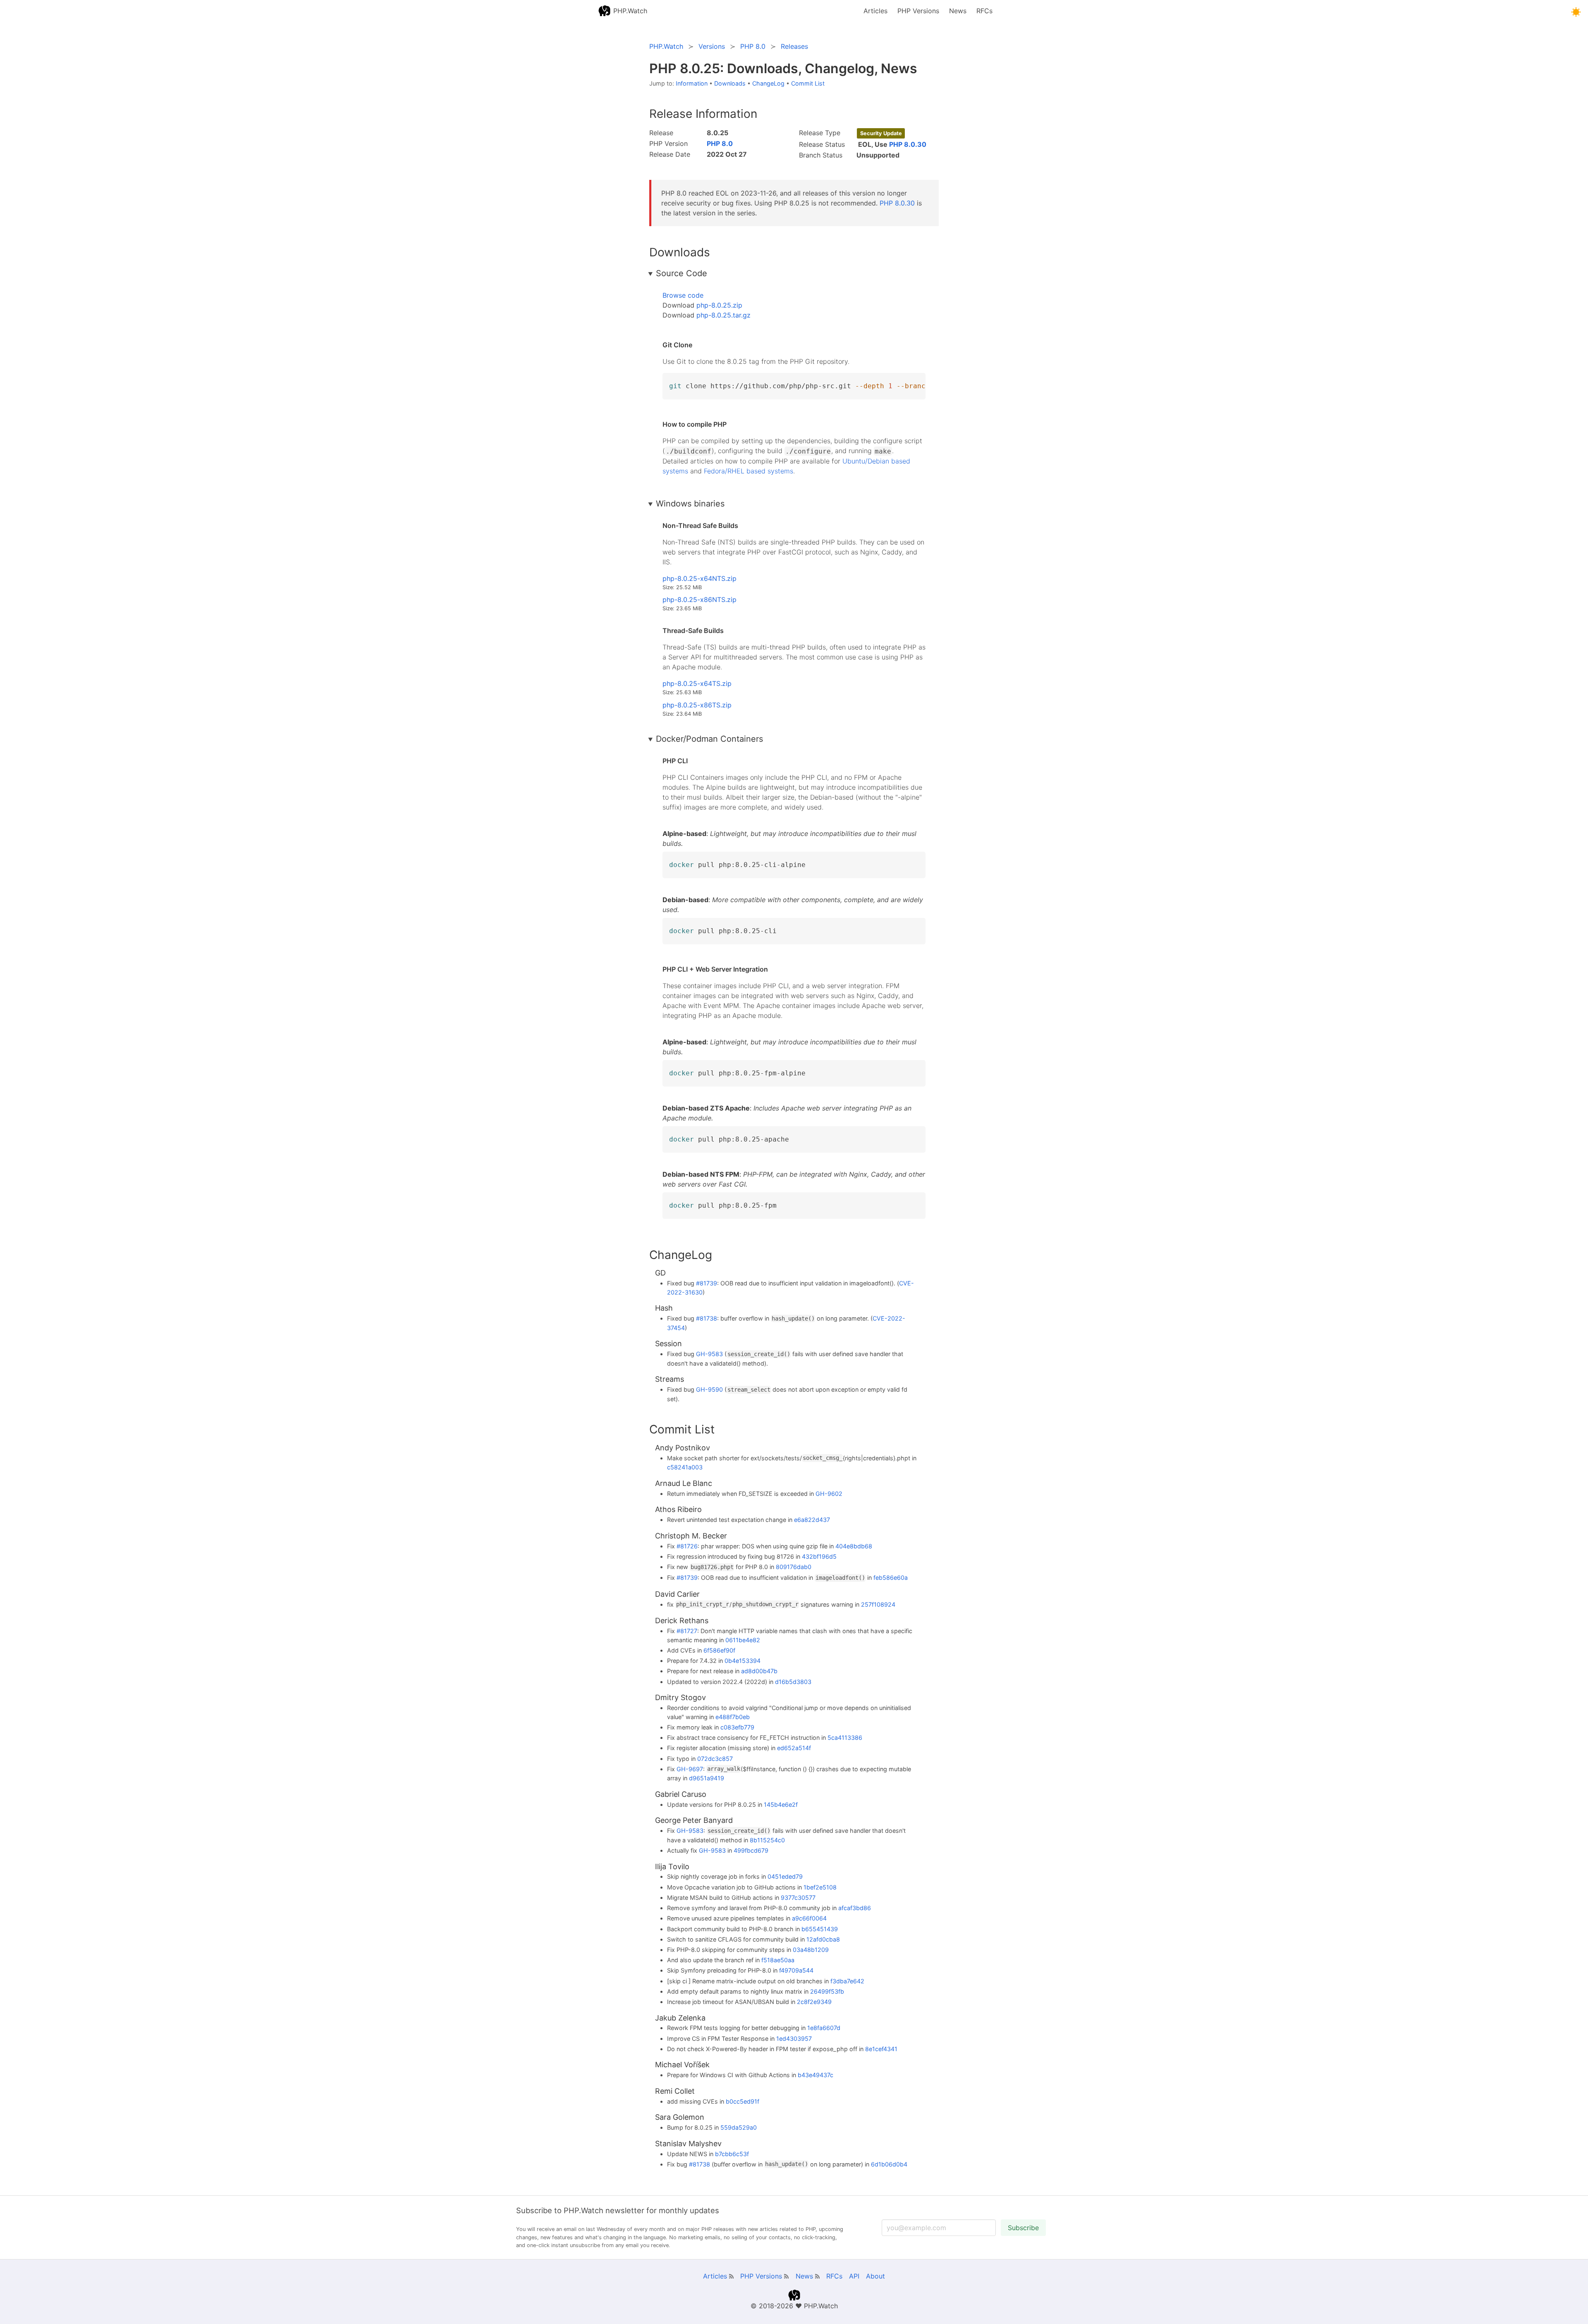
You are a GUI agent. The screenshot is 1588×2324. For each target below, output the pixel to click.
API (854, 2276)
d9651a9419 (707, 1778)
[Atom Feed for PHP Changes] (786, 2276)
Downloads (730, 83)
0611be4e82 (743, 1640)
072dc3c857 (715, 1759)
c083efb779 (737, 1727)
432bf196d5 (819, 1556)
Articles (875, 11)
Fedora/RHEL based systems (749, 471)
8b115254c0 (767, 1840)
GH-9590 (709, 1389)
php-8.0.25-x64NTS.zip (700, 578)
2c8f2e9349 (814, 2002)
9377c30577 (798, 1898)
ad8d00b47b (759, 1671)
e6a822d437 (812, 1520)
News (958, 11)
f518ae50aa (778, 1960)
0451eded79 (785, 1876)
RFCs (984, 11)
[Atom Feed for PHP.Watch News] (817, 2276)
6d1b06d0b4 (889, 2164)
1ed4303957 (794, 2039)
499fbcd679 (751, 1850)
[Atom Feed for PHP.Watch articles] (731, 2276)
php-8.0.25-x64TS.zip (697, 683)
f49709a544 (796, 1970)
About (875, 2276)
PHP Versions (918, 11)
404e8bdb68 (854, 1546)
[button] (1576, 12)
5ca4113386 (845, 1738)
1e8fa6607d (824, 2028)
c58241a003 (685, 1467)
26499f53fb (827, 1991)
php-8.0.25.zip (719, 305)
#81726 (687, 1546)
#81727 (687, 1631)
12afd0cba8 (823, 1939)
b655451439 (820, 1929)
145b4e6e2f (781, 1805)
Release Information (703, 114)
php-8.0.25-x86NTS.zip (700, 600)
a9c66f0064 (809, 1918)
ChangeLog (768, 83)
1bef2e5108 (820, 1887)
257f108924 (878, 1604)
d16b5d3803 (793, 1682)
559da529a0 (739, 2127)
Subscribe (1023, 2228)
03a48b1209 (811, 1950)
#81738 (707, 1318)
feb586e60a (891, 1578)
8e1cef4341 (881, 2049)
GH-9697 (690, 1769)
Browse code (683, 295)
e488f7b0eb (733, 1717)
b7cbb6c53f (732, 2154)
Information (692, 83)
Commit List (808, 83)
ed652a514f (794, 1748)
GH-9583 (709, 1354)
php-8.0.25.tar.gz (723, 315)
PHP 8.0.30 (908, 144)
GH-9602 (829, 1494)
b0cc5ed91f (743, 2101)
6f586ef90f (719, 1650)
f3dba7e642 (847, 1981)
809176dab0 (794, 1567)
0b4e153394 (743, 1661)
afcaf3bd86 (855, 1908)
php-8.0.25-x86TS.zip (697, 705)
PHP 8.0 (720, 143)
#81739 (707, 1283)
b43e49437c (816, 2075)
